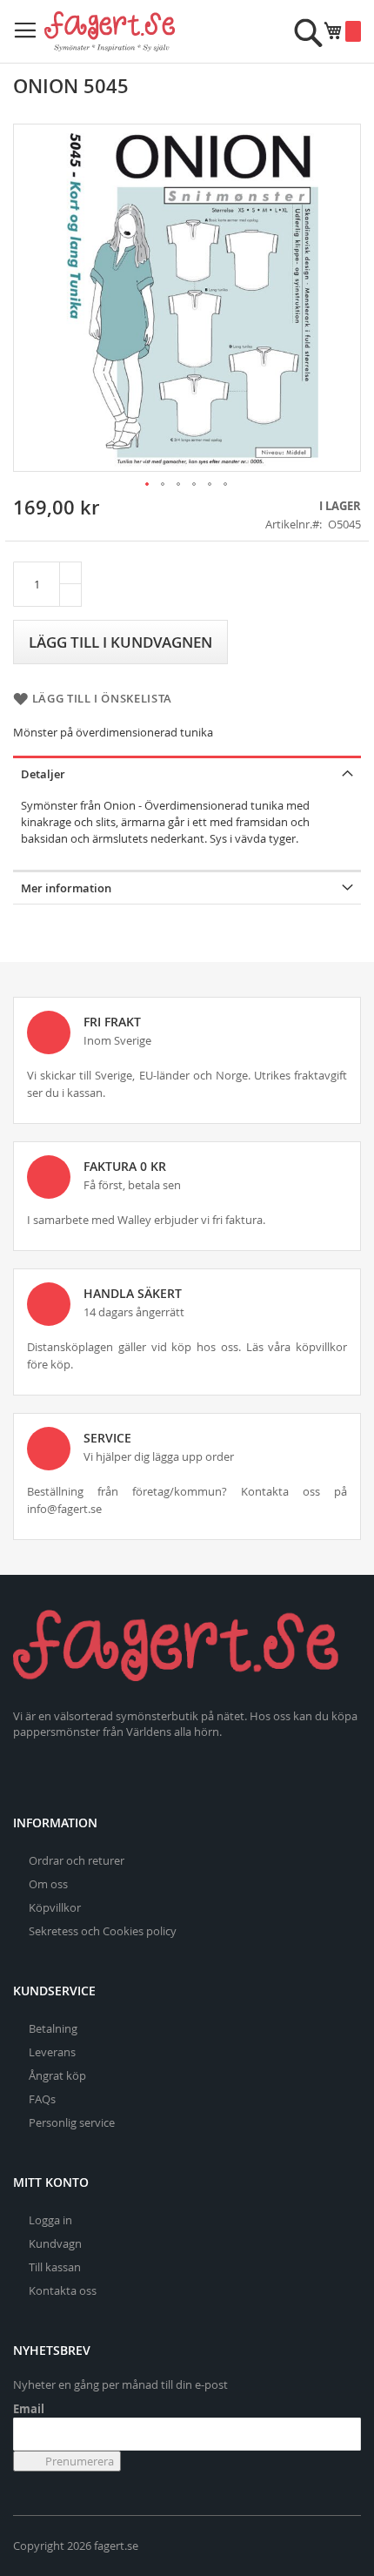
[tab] (187, 773)
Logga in (50, 2220)
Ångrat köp (57, 2075)
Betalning (53, 2028)
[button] (148, 485)
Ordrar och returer (77, 1860)
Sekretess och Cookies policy (103, 1931)
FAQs (42, 2099)
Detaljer (43, 774)
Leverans (52, 2052)
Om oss (48, 1884)
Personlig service (72, 2122)
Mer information (66, 888)
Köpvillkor (55, 1907)
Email (29, 2409)
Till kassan (55, 2267)
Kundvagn (55, 2243)
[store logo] (110, 31)
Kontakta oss (63, 2290)
